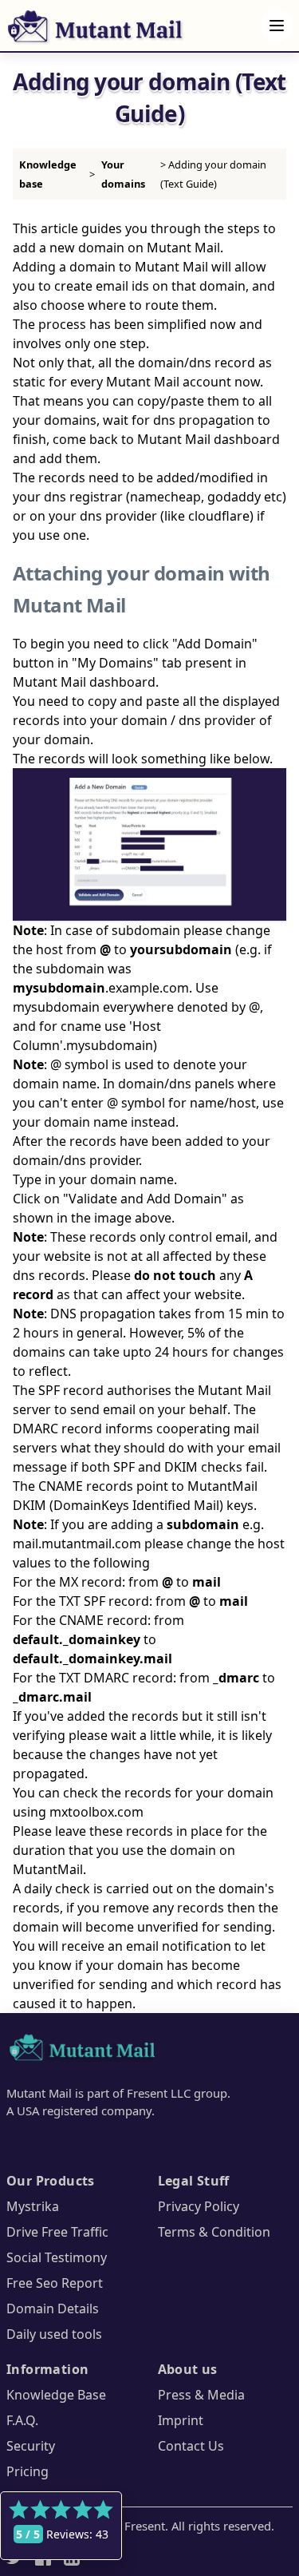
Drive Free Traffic (57, 2232)
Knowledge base (48, 174)
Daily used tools (54, 2334)
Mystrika (33, 2206)
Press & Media (201, 2395)
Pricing (28, 2471)
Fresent (145, 2526)
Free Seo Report (55, 2283)
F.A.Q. (22, 2420)
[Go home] (83, 2050)
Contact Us (191, 2446)
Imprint (181, 2420)
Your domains (123, 174)
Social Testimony (57, 2257)
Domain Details (53, 2308)
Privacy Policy (199, 2206)
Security (31, 2446)
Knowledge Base (56, 2395)
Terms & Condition (214, 2232)
